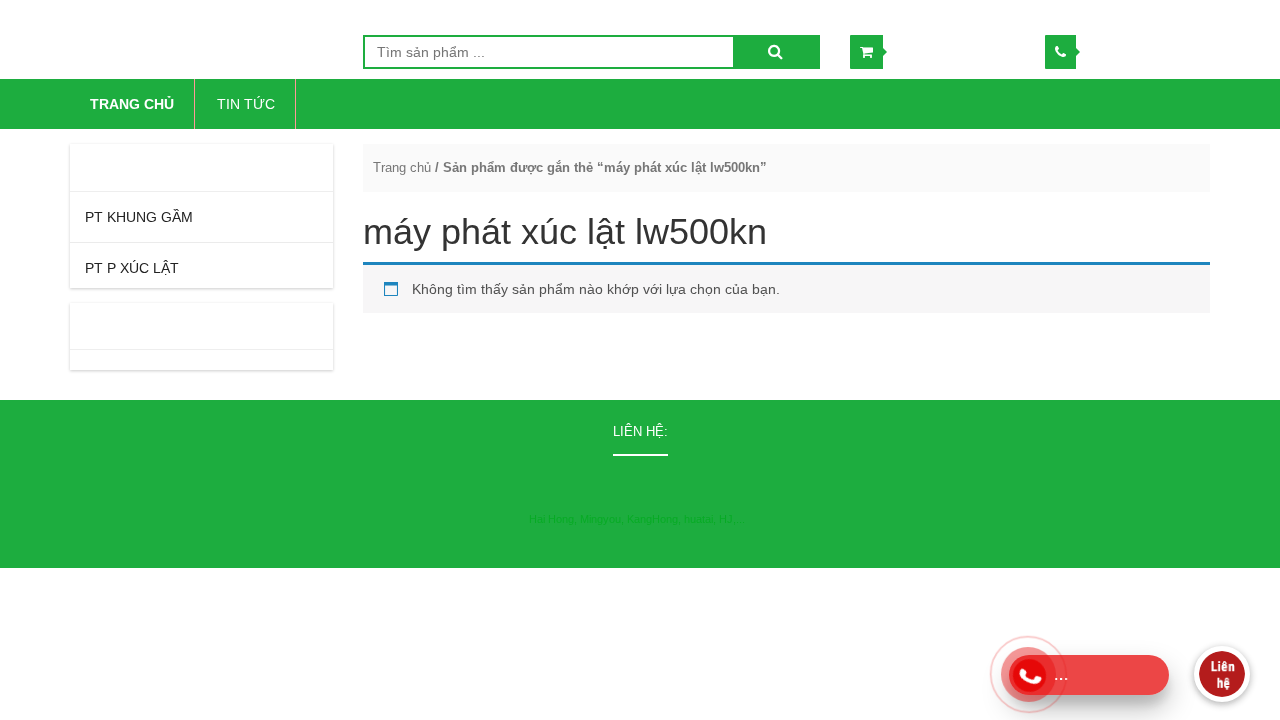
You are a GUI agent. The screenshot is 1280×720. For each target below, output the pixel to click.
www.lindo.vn (1173, 587)
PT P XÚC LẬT (132, 268)
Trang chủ (402, 167)
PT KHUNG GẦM (139, 217)
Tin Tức (246, 104)
